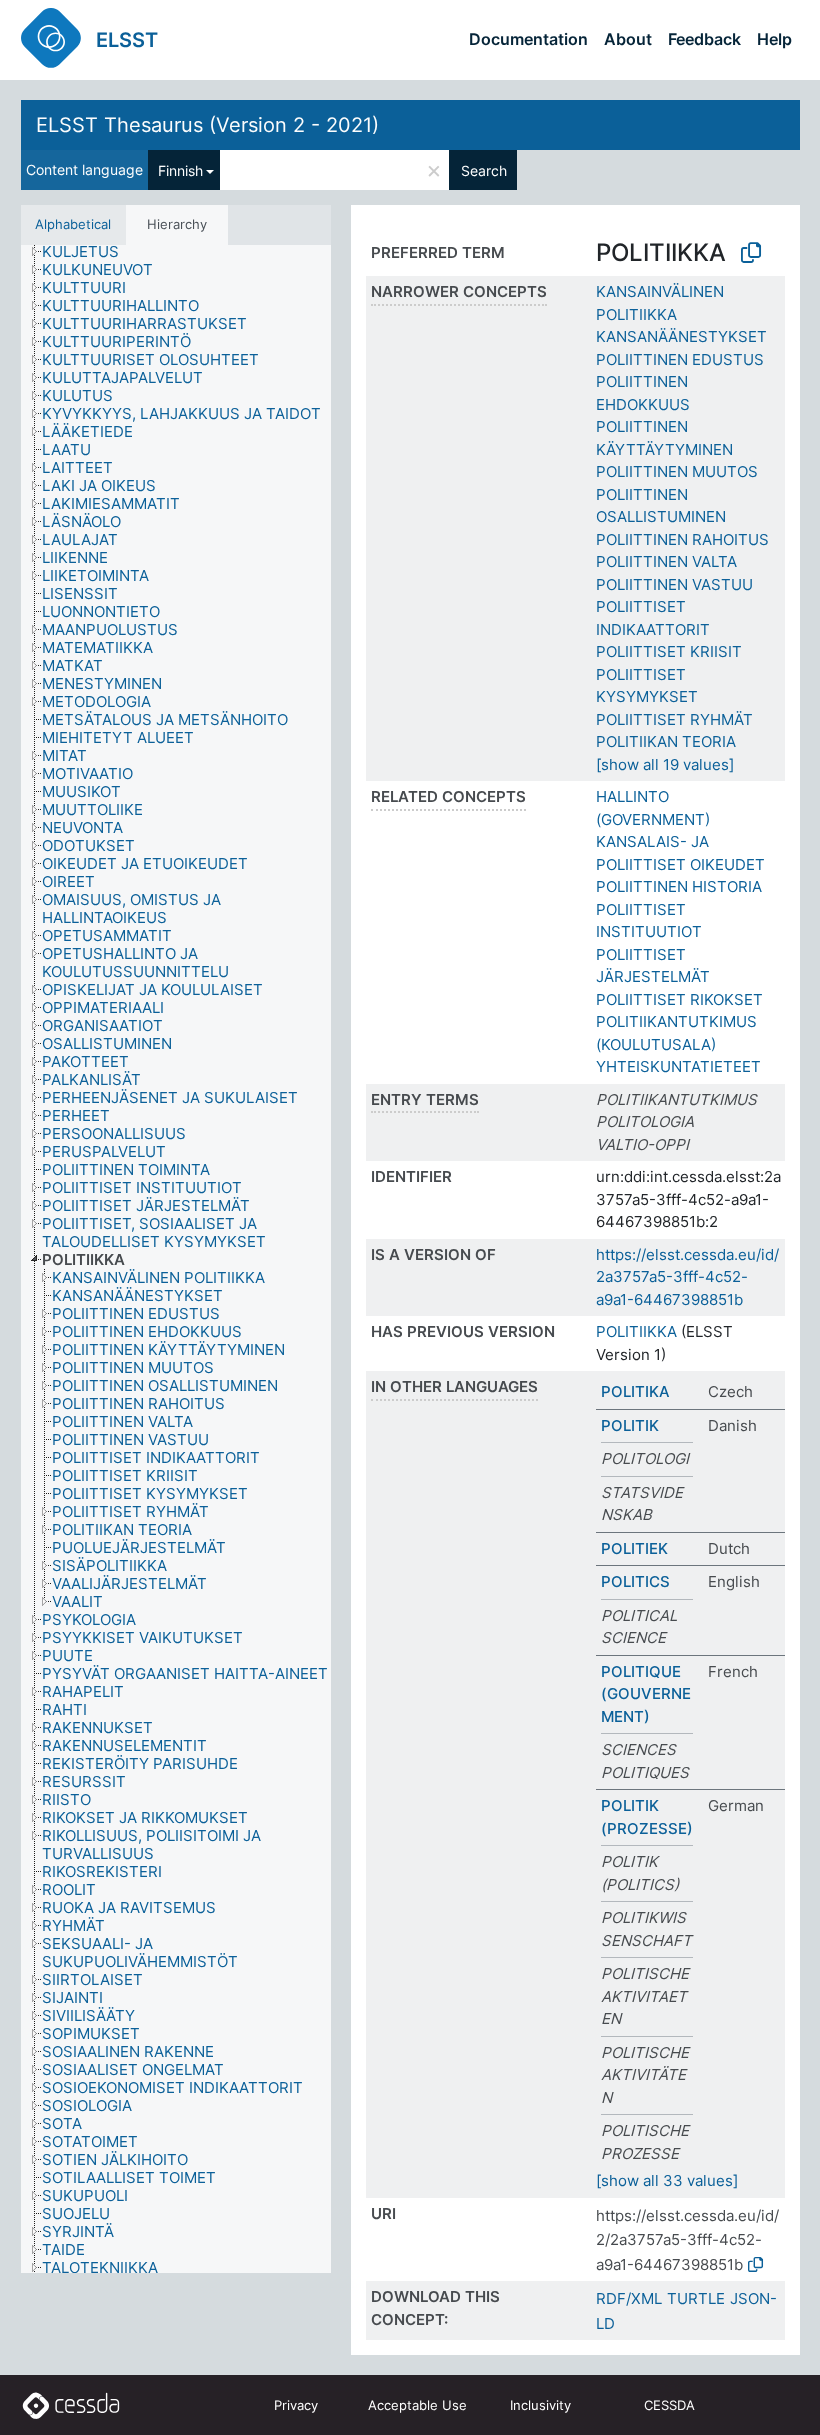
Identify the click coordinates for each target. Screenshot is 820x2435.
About (628, 39)
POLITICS (635, 1581)
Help (774, 39)
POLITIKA (635, 1391)
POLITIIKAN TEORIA (666, 741)
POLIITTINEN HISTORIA (679, 886)
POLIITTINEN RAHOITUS (682, 539)
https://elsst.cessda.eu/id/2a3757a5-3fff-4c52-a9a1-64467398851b (687, 1277)
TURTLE (696, 2298)
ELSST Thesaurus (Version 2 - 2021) (207, 125)
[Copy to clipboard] (751, 253)
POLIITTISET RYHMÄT (674, 719)
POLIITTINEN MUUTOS (677, 471)
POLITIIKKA (636, 1331)
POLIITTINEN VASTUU (674, 584)
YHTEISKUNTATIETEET (678, 1066)
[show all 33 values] (667, 2180)
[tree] (176, 1259)
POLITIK (630, 1425)
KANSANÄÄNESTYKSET (681, 336)
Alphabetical (73, 224)
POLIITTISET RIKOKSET (679, 999)
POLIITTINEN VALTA (666, 561)
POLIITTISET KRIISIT (669, 651)
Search (484, 170)
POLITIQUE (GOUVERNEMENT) (646, 1694)
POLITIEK (634, 1548)
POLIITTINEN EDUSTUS (680, 359)
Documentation (528, 39)
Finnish (180, 170)
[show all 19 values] (665, 764)
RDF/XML (629, 2298)
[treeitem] (89, 252)
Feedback (704, 39)
